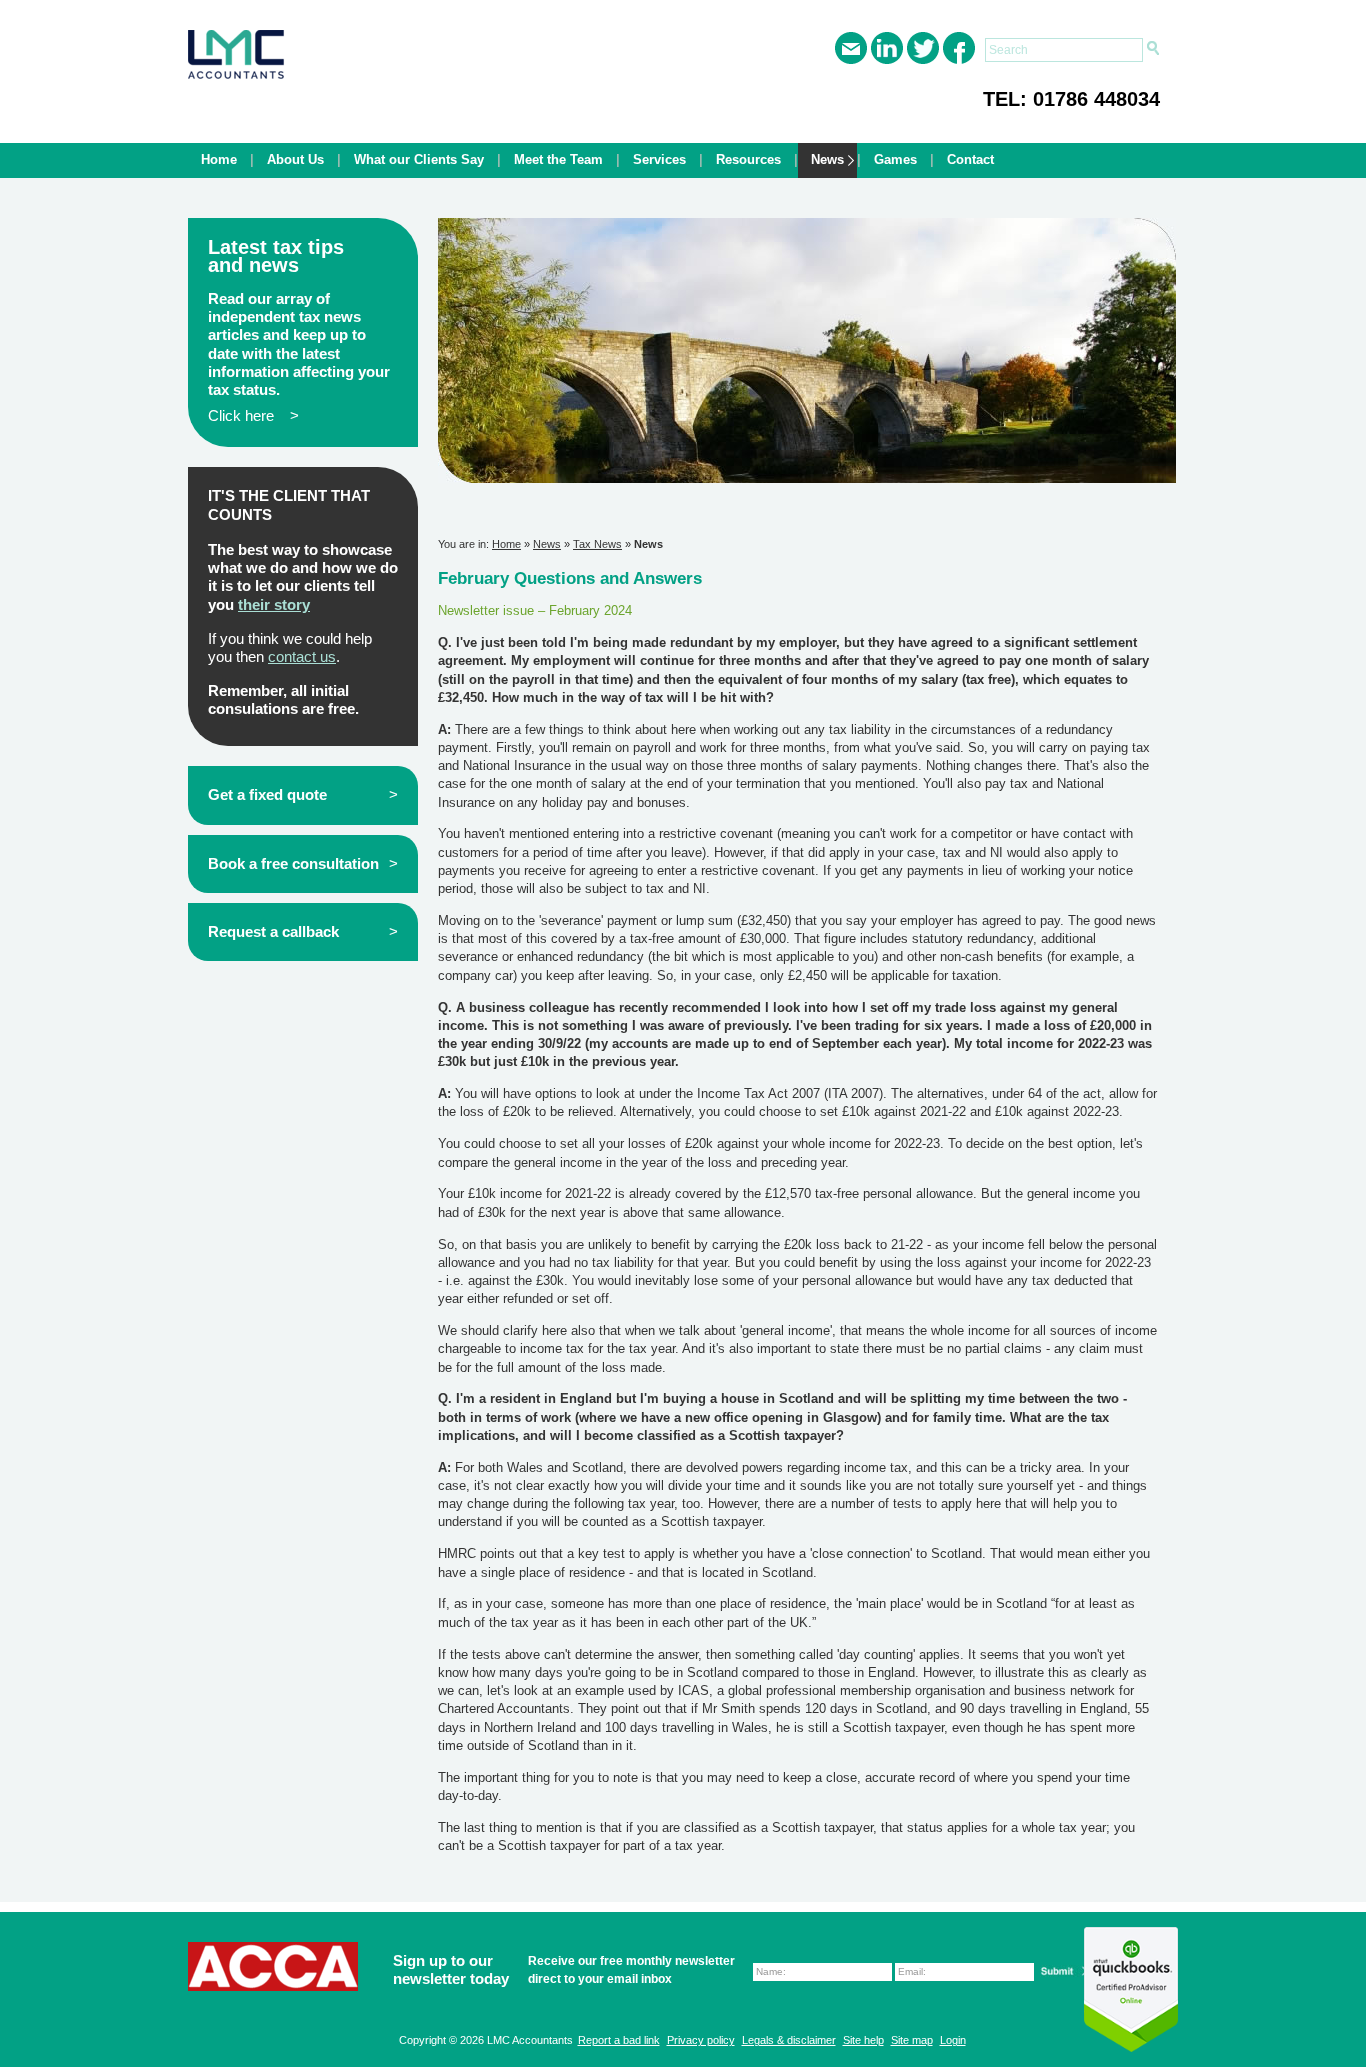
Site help (863, 2040)
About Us (295, 159)
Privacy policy (701, 2040)
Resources (748, 159)
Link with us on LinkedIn (887, 48)
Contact (970, 159)
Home (219, 159)
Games (895, 159)
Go (1153, 49)
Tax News (597, 544)
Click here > (253, 415)
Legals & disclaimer (789, 2040)
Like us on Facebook (959, 48)
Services (659, 159)
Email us (851, 48)
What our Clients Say (419, 159)
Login (953, 2040)
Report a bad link (619, 2040)
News (827, 159)
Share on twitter (923, 48)
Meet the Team (558, 159)
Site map (912, 2040)
